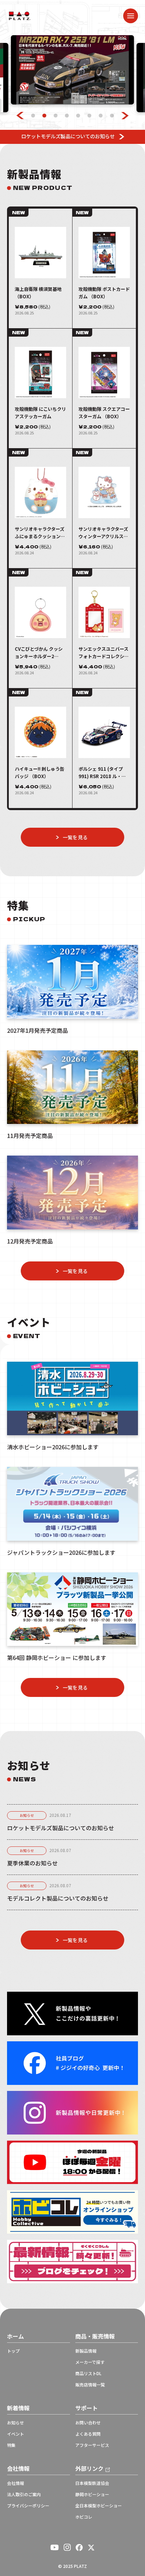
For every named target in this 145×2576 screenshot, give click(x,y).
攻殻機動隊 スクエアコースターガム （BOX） (104, 413)
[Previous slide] (20, 116)
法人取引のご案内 (24, 2494)
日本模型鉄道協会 (92, 2483)
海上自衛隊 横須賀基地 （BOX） (38, 293)
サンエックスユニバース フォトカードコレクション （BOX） (104, 653)
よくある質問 (88, 2434)
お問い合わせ (88, 2423)
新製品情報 (86, 2351)
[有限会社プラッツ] (20, 15)
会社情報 (15, 2483)
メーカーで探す (90, 2362)
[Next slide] (125, 116)
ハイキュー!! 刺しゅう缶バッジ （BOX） (40, 772)
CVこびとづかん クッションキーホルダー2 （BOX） (39, 653)
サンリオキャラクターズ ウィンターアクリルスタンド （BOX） (103, 533)
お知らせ (27, 1815)
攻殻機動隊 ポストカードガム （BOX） (104, 293)
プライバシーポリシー (28, 2506)
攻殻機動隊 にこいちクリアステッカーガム (40, 413)
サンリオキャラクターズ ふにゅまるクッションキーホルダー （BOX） (40, 533)
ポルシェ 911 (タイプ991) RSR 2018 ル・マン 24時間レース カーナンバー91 (103, 773)
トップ (13, 2351)
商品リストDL (88, 2373)
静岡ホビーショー (92, 2494)
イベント (15, 2434)
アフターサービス (92, 2445)
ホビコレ (84, 2517)
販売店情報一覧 (90, 2385)
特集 (11, 2445)
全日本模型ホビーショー (99, 2506)
